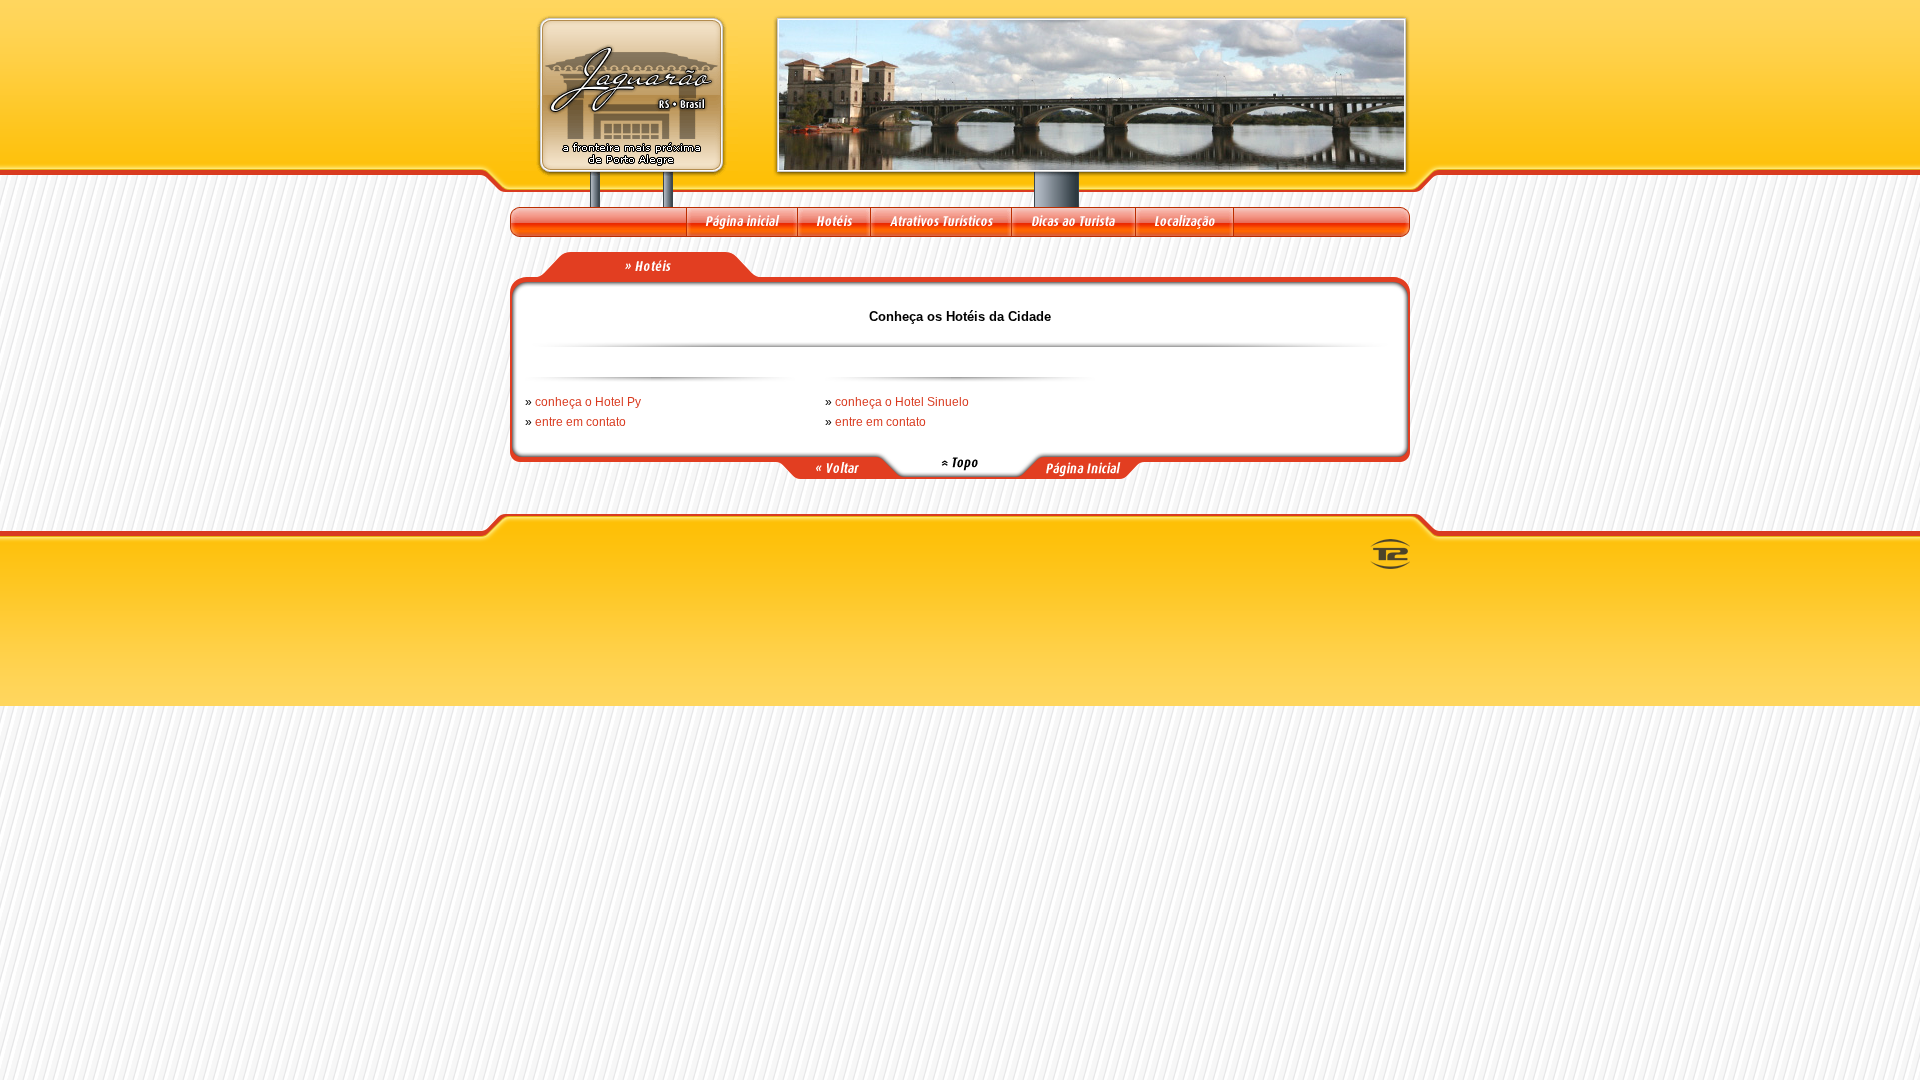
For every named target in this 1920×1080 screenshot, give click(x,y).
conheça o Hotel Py (588, 402)
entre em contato (580, 422)
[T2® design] (1390, 565)
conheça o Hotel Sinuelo (902, 402)
